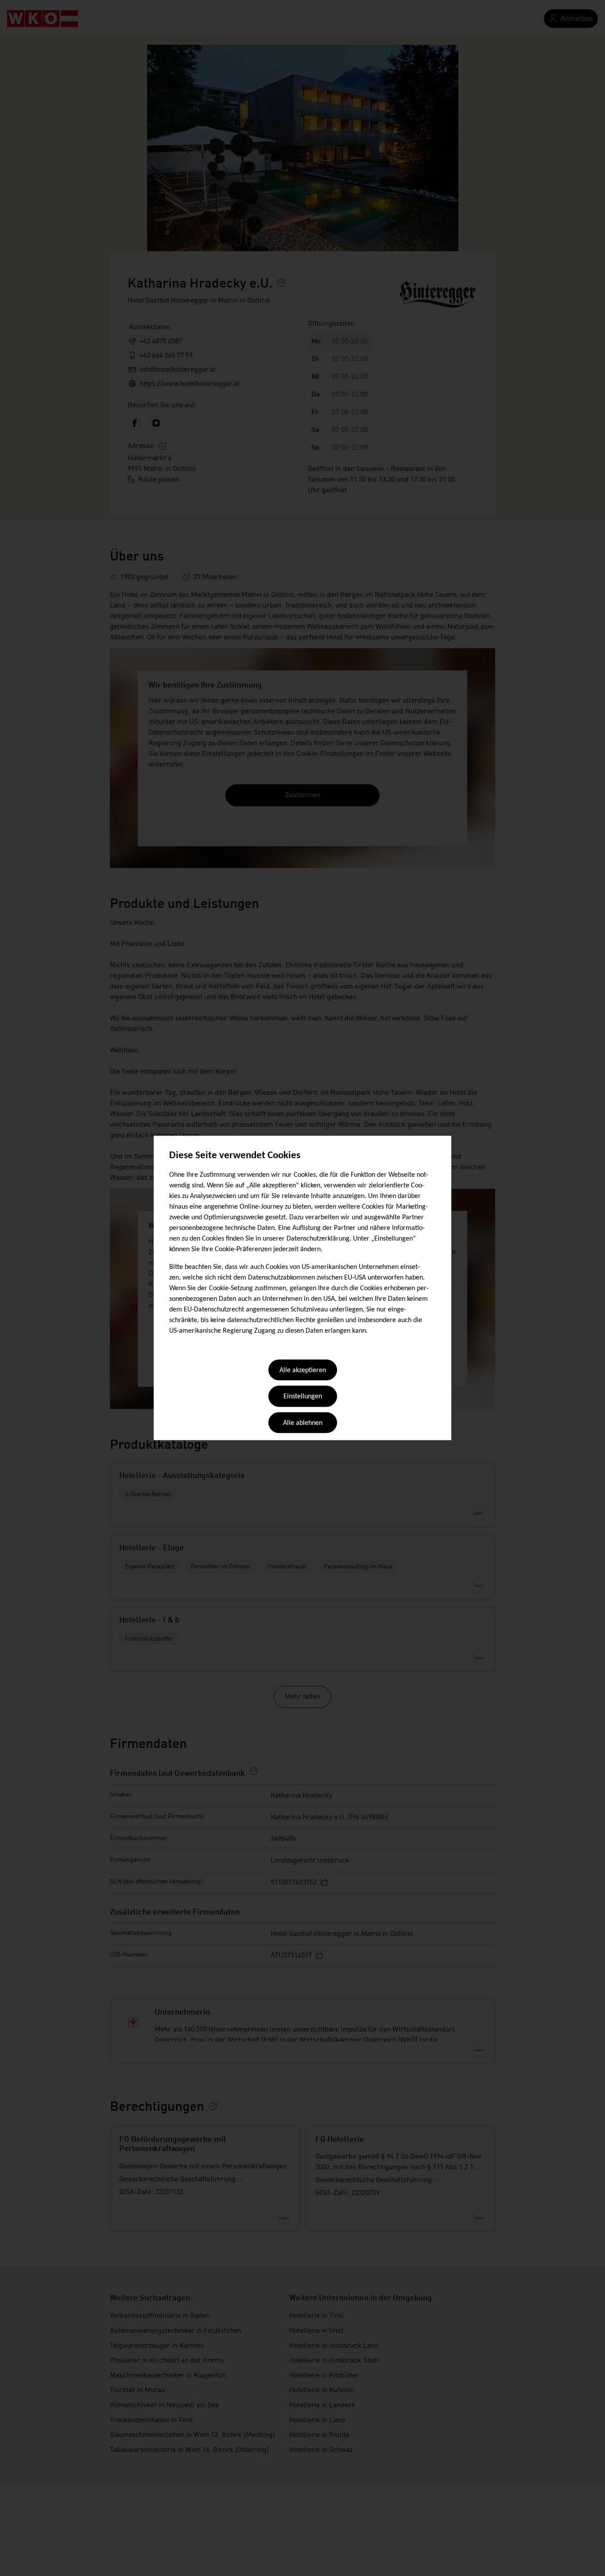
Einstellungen (303, 1397)
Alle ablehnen (303, 1423)
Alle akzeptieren (303, 1370)
